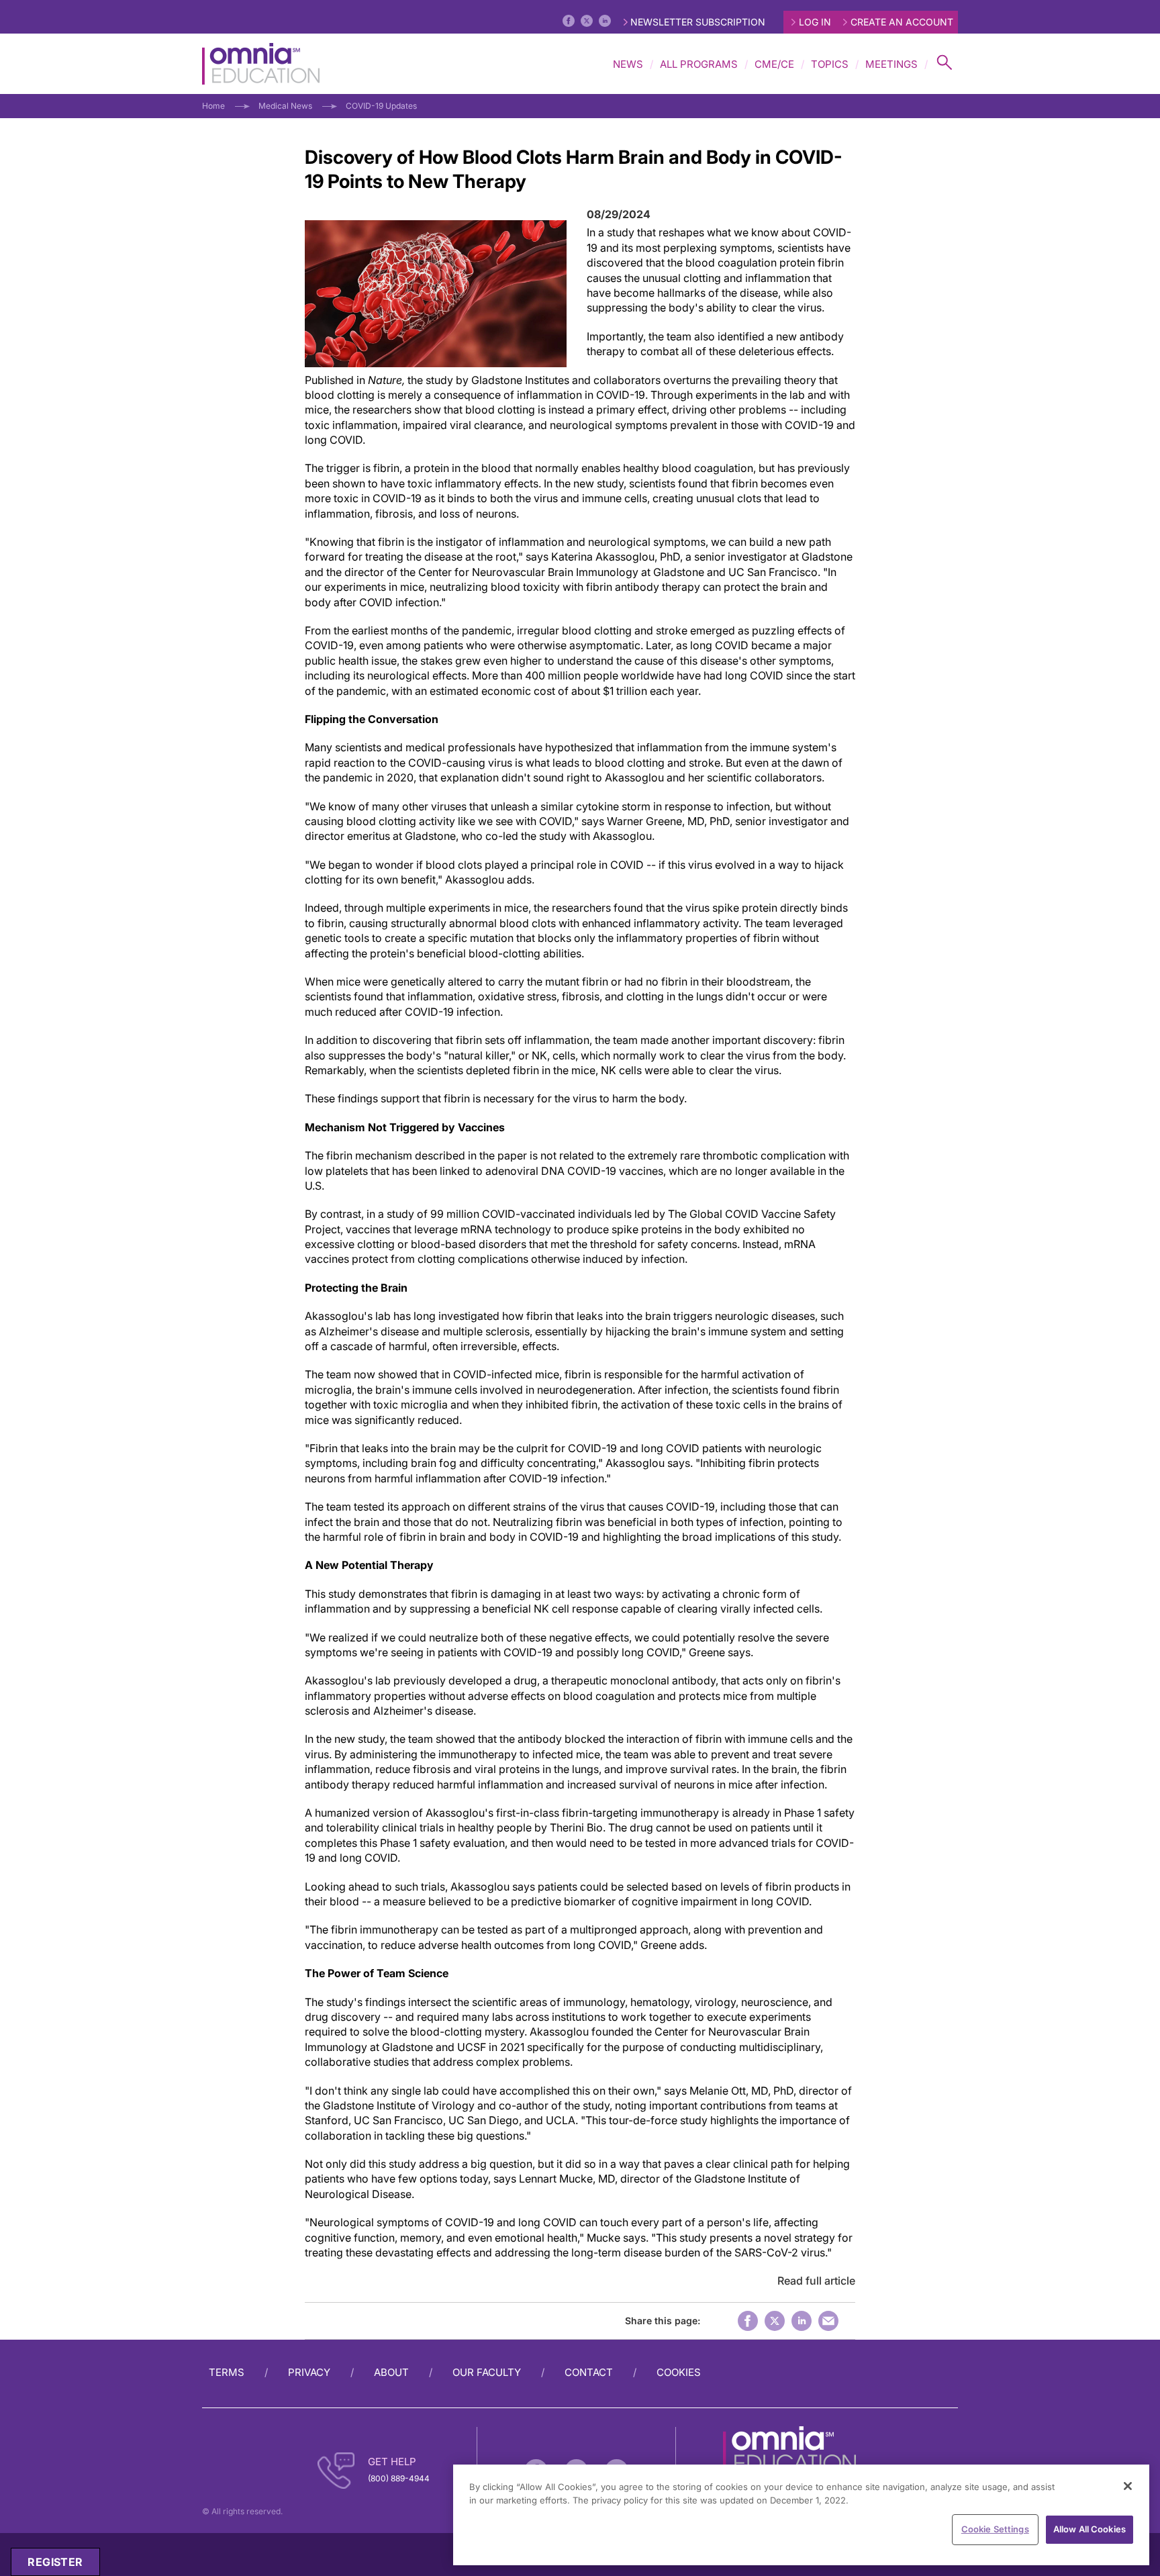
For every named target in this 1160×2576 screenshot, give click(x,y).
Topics (830, 64)
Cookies (679, 2372)
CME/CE (774, 64)
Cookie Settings (995, 2529)
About (391, 2372)
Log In (815, 22)
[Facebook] (569, 21)
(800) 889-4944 (399, 2478)
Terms (227, 2372)
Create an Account (902, 22)
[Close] (1128, 2486)
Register (55, 2562)
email (828, 2321)
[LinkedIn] (605, 21)
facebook (748, 2321)
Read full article (816, 2281)
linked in (802, 2321)
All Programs (699, 64)
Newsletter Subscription (698, 22)
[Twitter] (587, 21)
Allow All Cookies (1090, 2529)
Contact (589, 2372)
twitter (775, 2321)
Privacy (309, 2372)
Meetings (891, 64)
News (628, 64)
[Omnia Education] (261, 64)
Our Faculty (487, 2372)
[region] (801, 2515)
